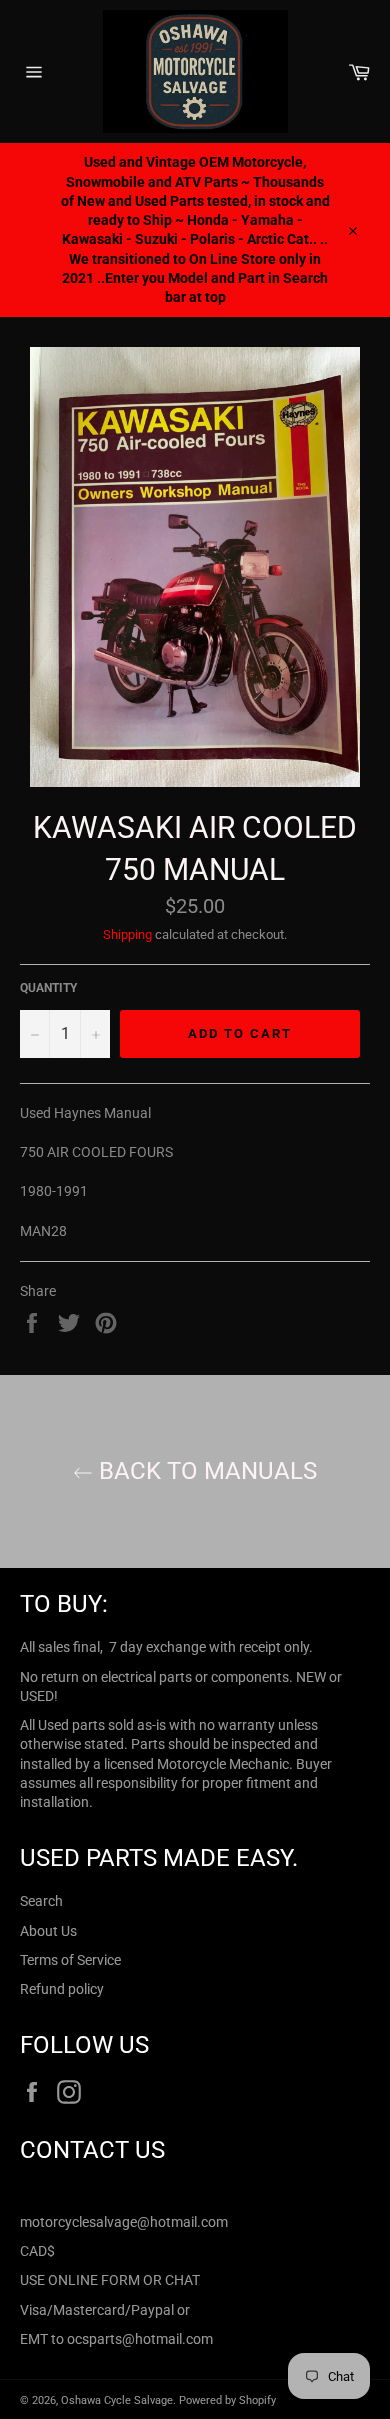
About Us (48, 1931)
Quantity (48, 988)
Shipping (127, 934)
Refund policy (62, 1989)
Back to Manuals (205, 1471)
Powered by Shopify (227, 2400)
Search (41, 1901)
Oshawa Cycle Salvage (117, 2400)
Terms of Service (70, 1960)
